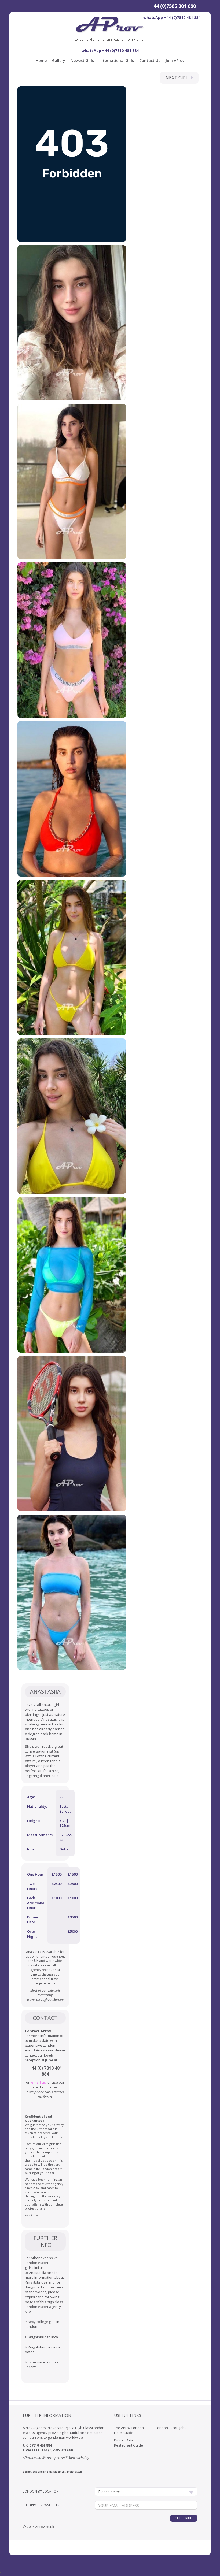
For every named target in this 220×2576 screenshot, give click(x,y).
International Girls (117, 60)
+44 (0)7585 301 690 (173, 6)
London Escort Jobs (171, 2428)
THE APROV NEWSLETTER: (42, 2505)
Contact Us (150, 60)
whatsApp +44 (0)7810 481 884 (172, 18)
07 (31, 2445)
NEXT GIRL (178, 78)
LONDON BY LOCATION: (41, 2491)
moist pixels (75, 2472)
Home (41, 60)
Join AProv (175, 60)
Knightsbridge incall (44, 2337)
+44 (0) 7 (38, 2068)
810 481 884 (43, 2445)
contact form (45, 2087)
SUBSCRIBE (184, 2518)
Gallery (59, 60)
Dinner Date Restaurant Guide (129, 2443)
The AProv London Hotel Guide (129, 2430)
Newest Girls (82, 60)
